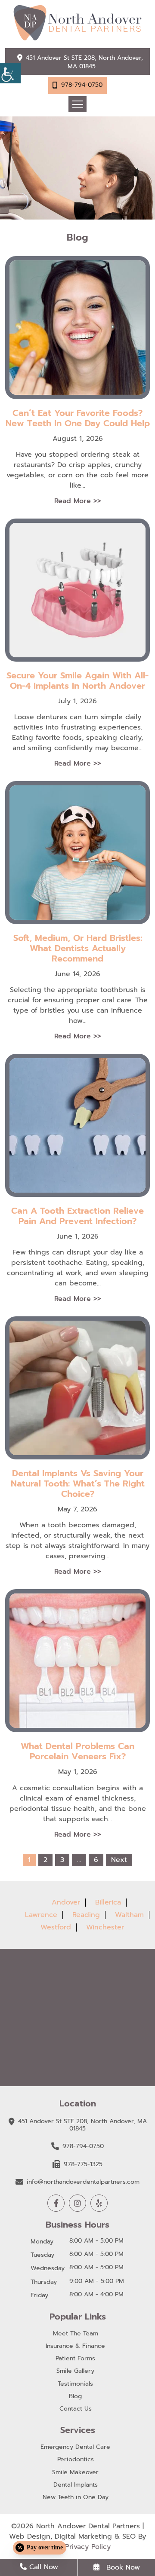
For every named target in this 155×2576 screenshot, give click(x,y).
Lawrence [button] (41, 1915)
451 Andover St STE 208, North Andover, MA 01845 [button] (84, 62)
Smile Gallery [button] (75, 2371)
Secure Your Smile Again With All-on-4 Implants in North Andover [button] (77, 681)
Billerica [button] (108, 1902)
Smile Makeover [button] (75, 2473)
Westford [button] (56, 1927)
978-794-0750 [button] (82, 85)
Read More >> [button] (78, 501)
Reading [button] (86, 1915)
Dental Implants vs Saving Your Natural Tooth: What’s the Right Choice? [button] (78, 1483)
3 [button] (62, 1860)
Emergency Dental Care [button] (75, 2447)
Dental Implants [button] (76, 2485)
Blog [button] (75, 2397)
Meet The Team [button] (76, 2334)
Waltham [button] (129, 1915)
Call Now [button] (42, 2567)
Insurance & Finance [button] (75, 2346)
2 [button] (45, 1860)
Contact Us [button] (76, 2409)
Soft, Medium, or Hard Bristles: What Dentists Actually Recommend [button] (78, 948)
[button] (10, 73)
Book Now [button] (122, 2567)
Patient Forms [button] (75, 2359)
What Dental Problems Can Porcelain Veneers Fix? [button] (77, 1751)
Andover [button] (66, 1902)
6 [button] (96, 1860)
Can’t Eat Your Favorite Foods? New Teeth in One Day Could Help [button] (78, 418)
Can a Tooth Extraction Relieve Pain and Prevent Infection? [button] (77, 1216)
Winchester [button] (105, 1927)
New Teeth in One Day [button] (76, 2498)
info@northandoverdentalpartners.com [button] (83, 2182)
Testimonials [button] (75, 2384)
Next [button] (119, 1860)
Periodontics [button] (76, 2460)
